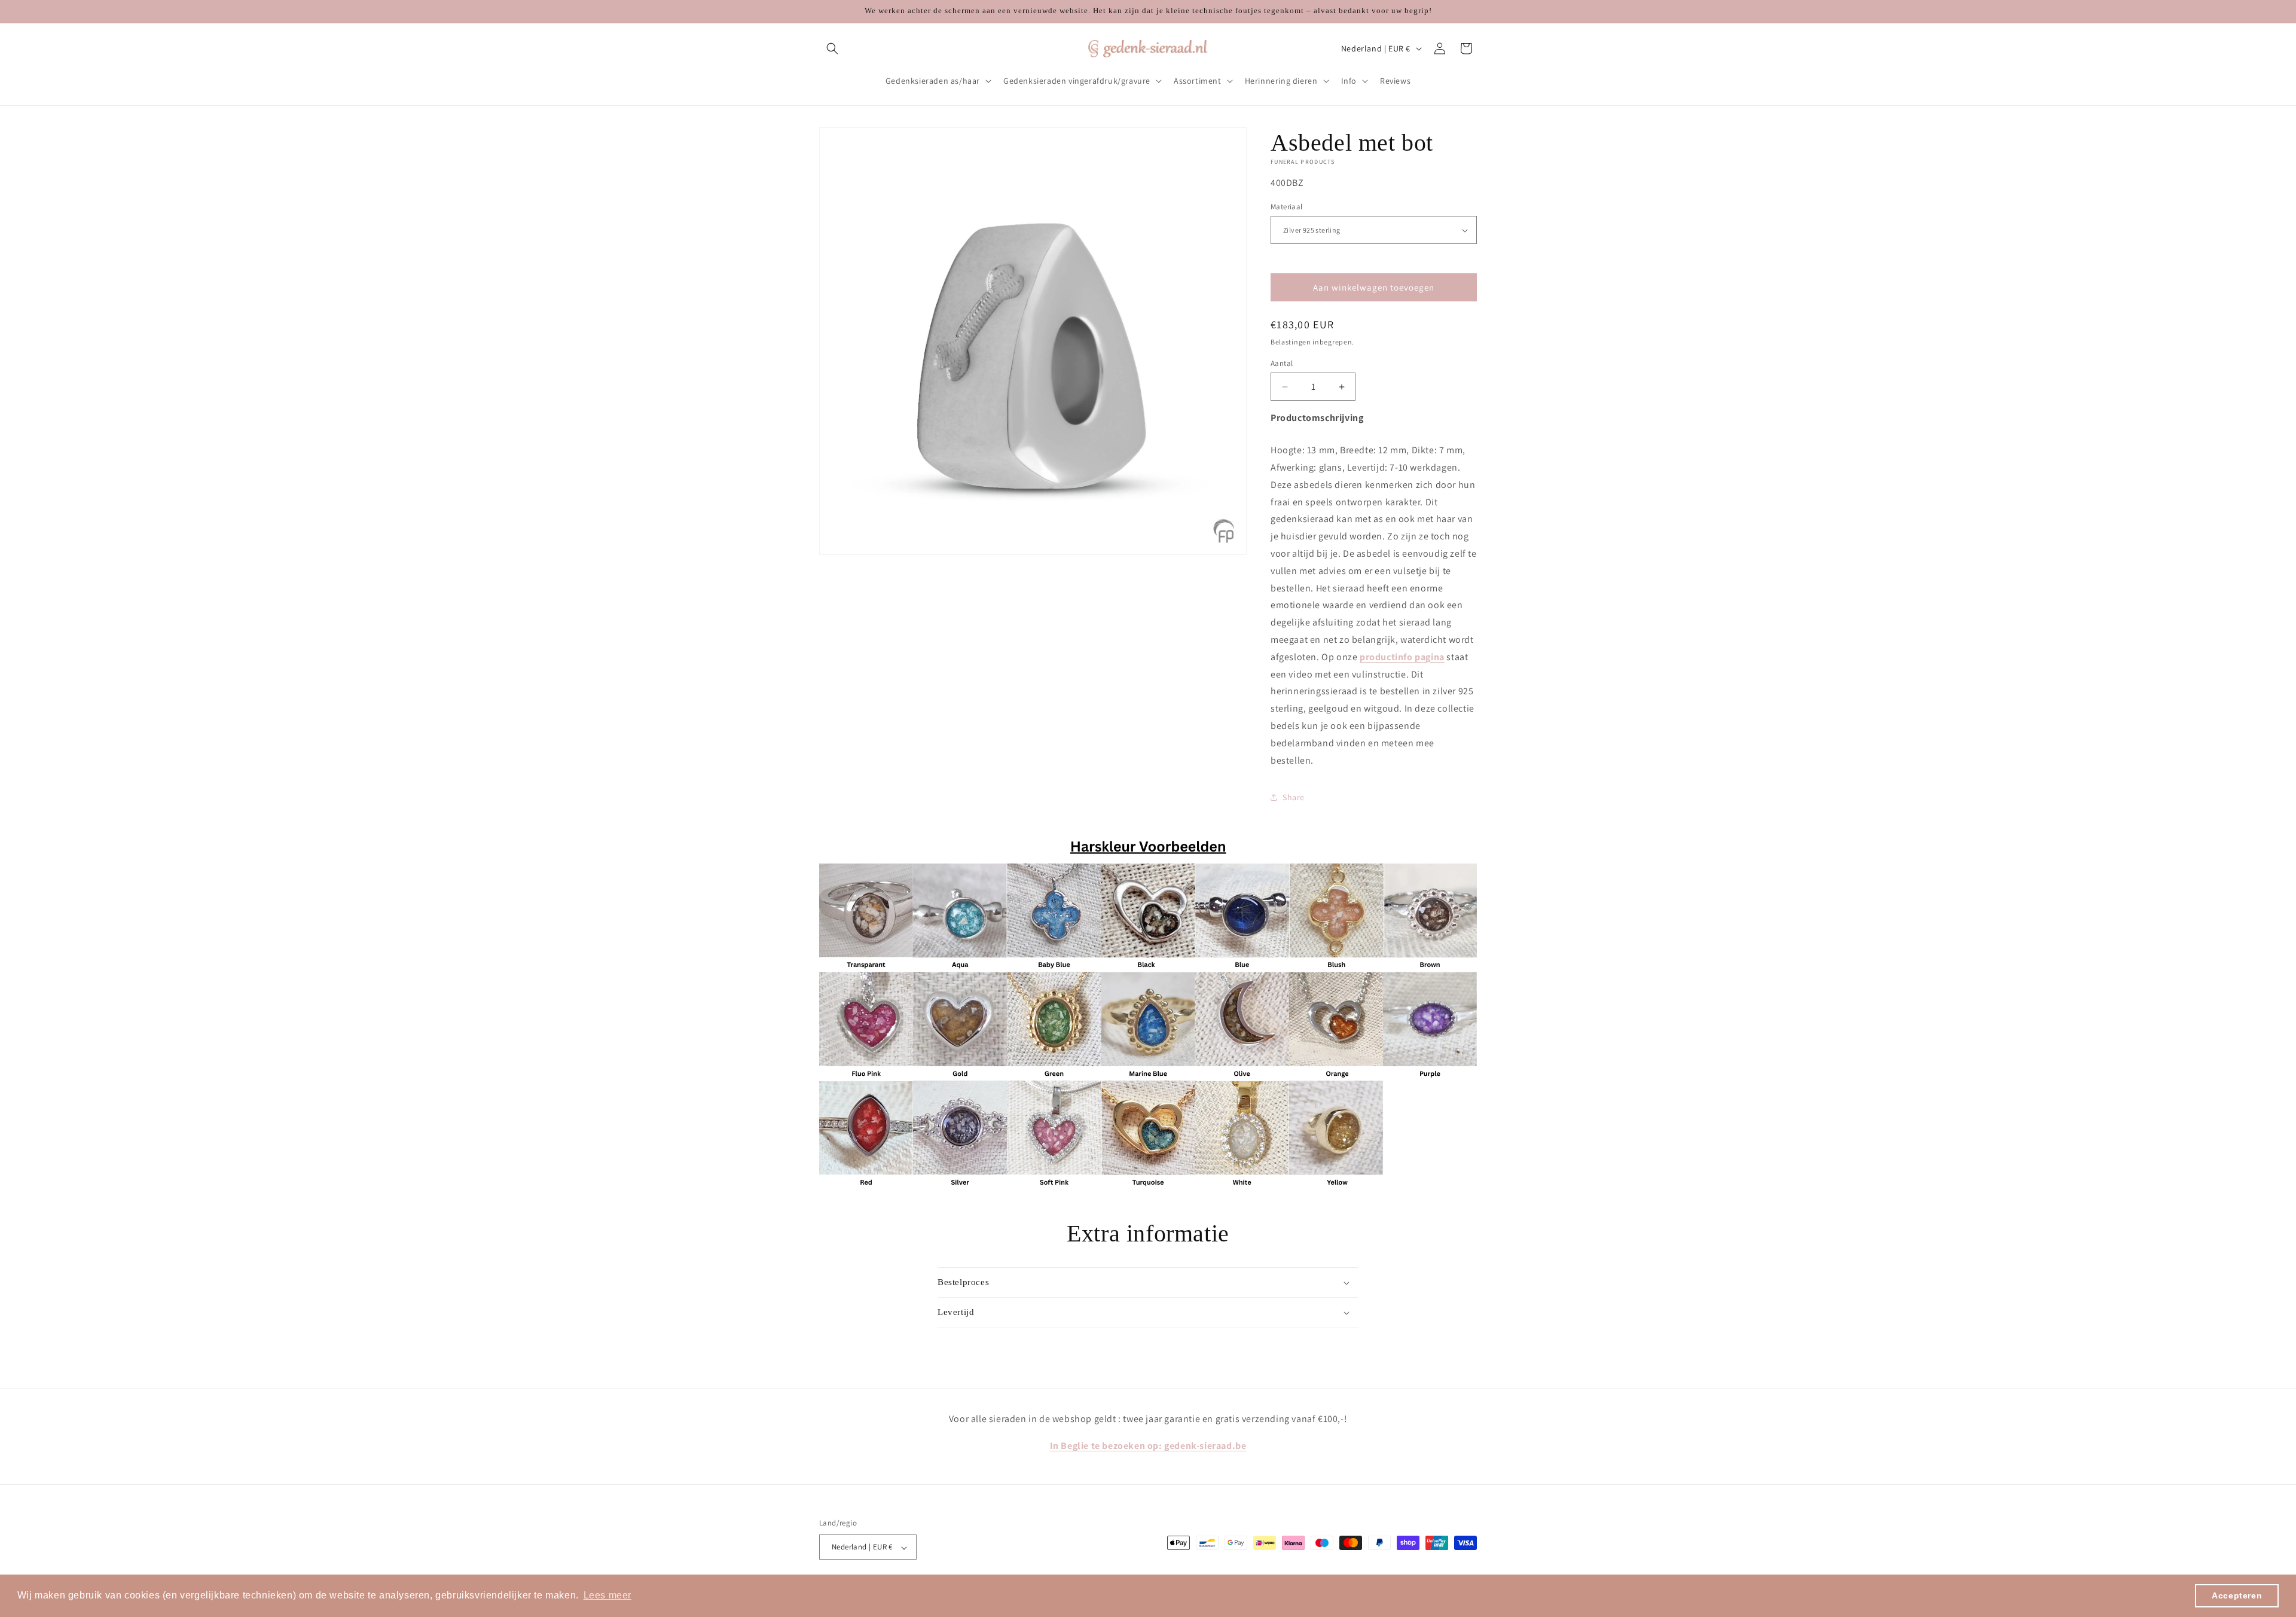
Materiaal (1287, 207)
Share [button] (1294, 797)
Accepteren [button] (2237, 1595)
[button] (832, 48)
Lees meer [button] (607, 1595)
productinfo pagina (1402, 657)
